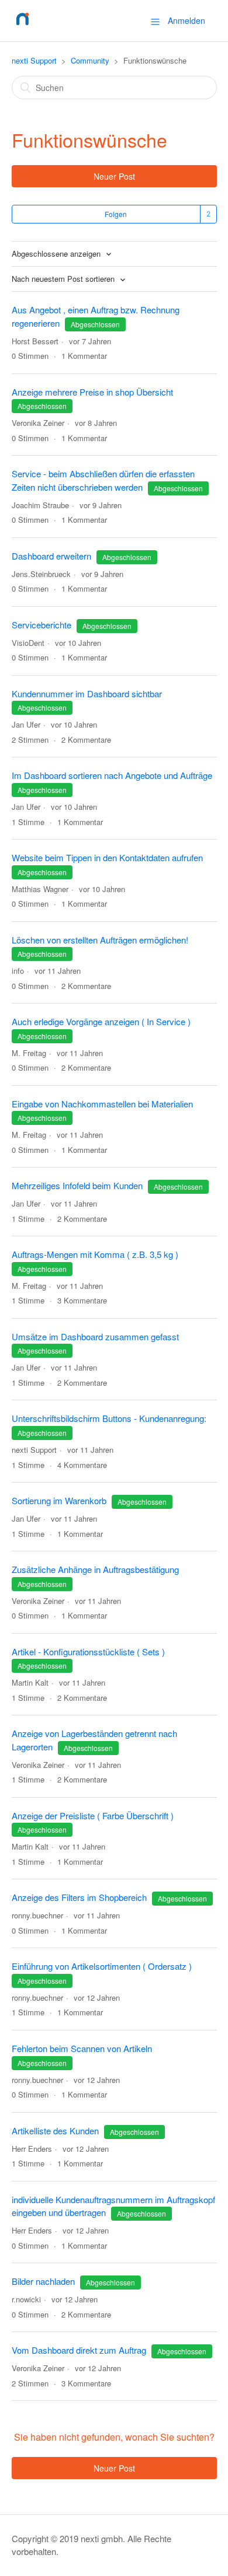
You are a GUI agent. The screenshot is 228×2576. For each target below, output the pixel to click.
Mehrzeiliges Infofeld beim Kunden (77, 1185)
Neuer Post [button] (114, 176)
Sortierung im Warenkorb (59, 1500)
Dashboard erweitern (51, 556)
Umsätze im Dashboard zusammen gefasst (95, 1336)
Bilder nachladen (43, 2281)
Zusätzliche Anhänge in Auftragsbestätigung (95, 1569)
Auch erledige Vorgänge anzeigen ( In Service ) (101, 1021)
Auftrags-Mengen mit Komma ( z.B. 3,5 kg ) (95, 1254)
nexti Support (34, 60)
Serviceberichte (42, 625)
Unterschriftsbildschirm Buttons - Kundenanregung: (109, 1418)
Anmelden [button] (186, 20)
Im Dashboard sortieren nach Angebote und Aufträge (112, 775)
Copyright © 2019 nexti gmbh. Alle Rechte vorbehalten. (91, 2545)
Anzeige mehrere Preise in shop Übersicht (92, 392)
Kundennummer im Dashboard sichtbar (87, 693)
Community (90, 60)
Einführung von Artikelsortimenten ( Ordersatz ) (102, 1966)
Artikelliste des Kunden (55, 2131)
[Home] (23, 26)
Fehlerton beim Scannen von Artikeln (82, 2048)
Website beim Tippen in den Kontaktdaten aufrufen (107, 857)
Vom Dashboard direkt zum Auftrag (79, 2350)
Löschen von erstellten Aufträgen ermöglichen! (100, 940)
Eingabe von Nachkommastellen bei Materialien (102, 1104)
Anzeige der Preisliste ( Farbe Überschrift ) (93, 1815)
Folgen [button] (116, 214)
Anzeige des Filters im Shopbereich (79, 1897)
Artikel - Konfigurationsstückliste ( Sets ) (88, 1651)
